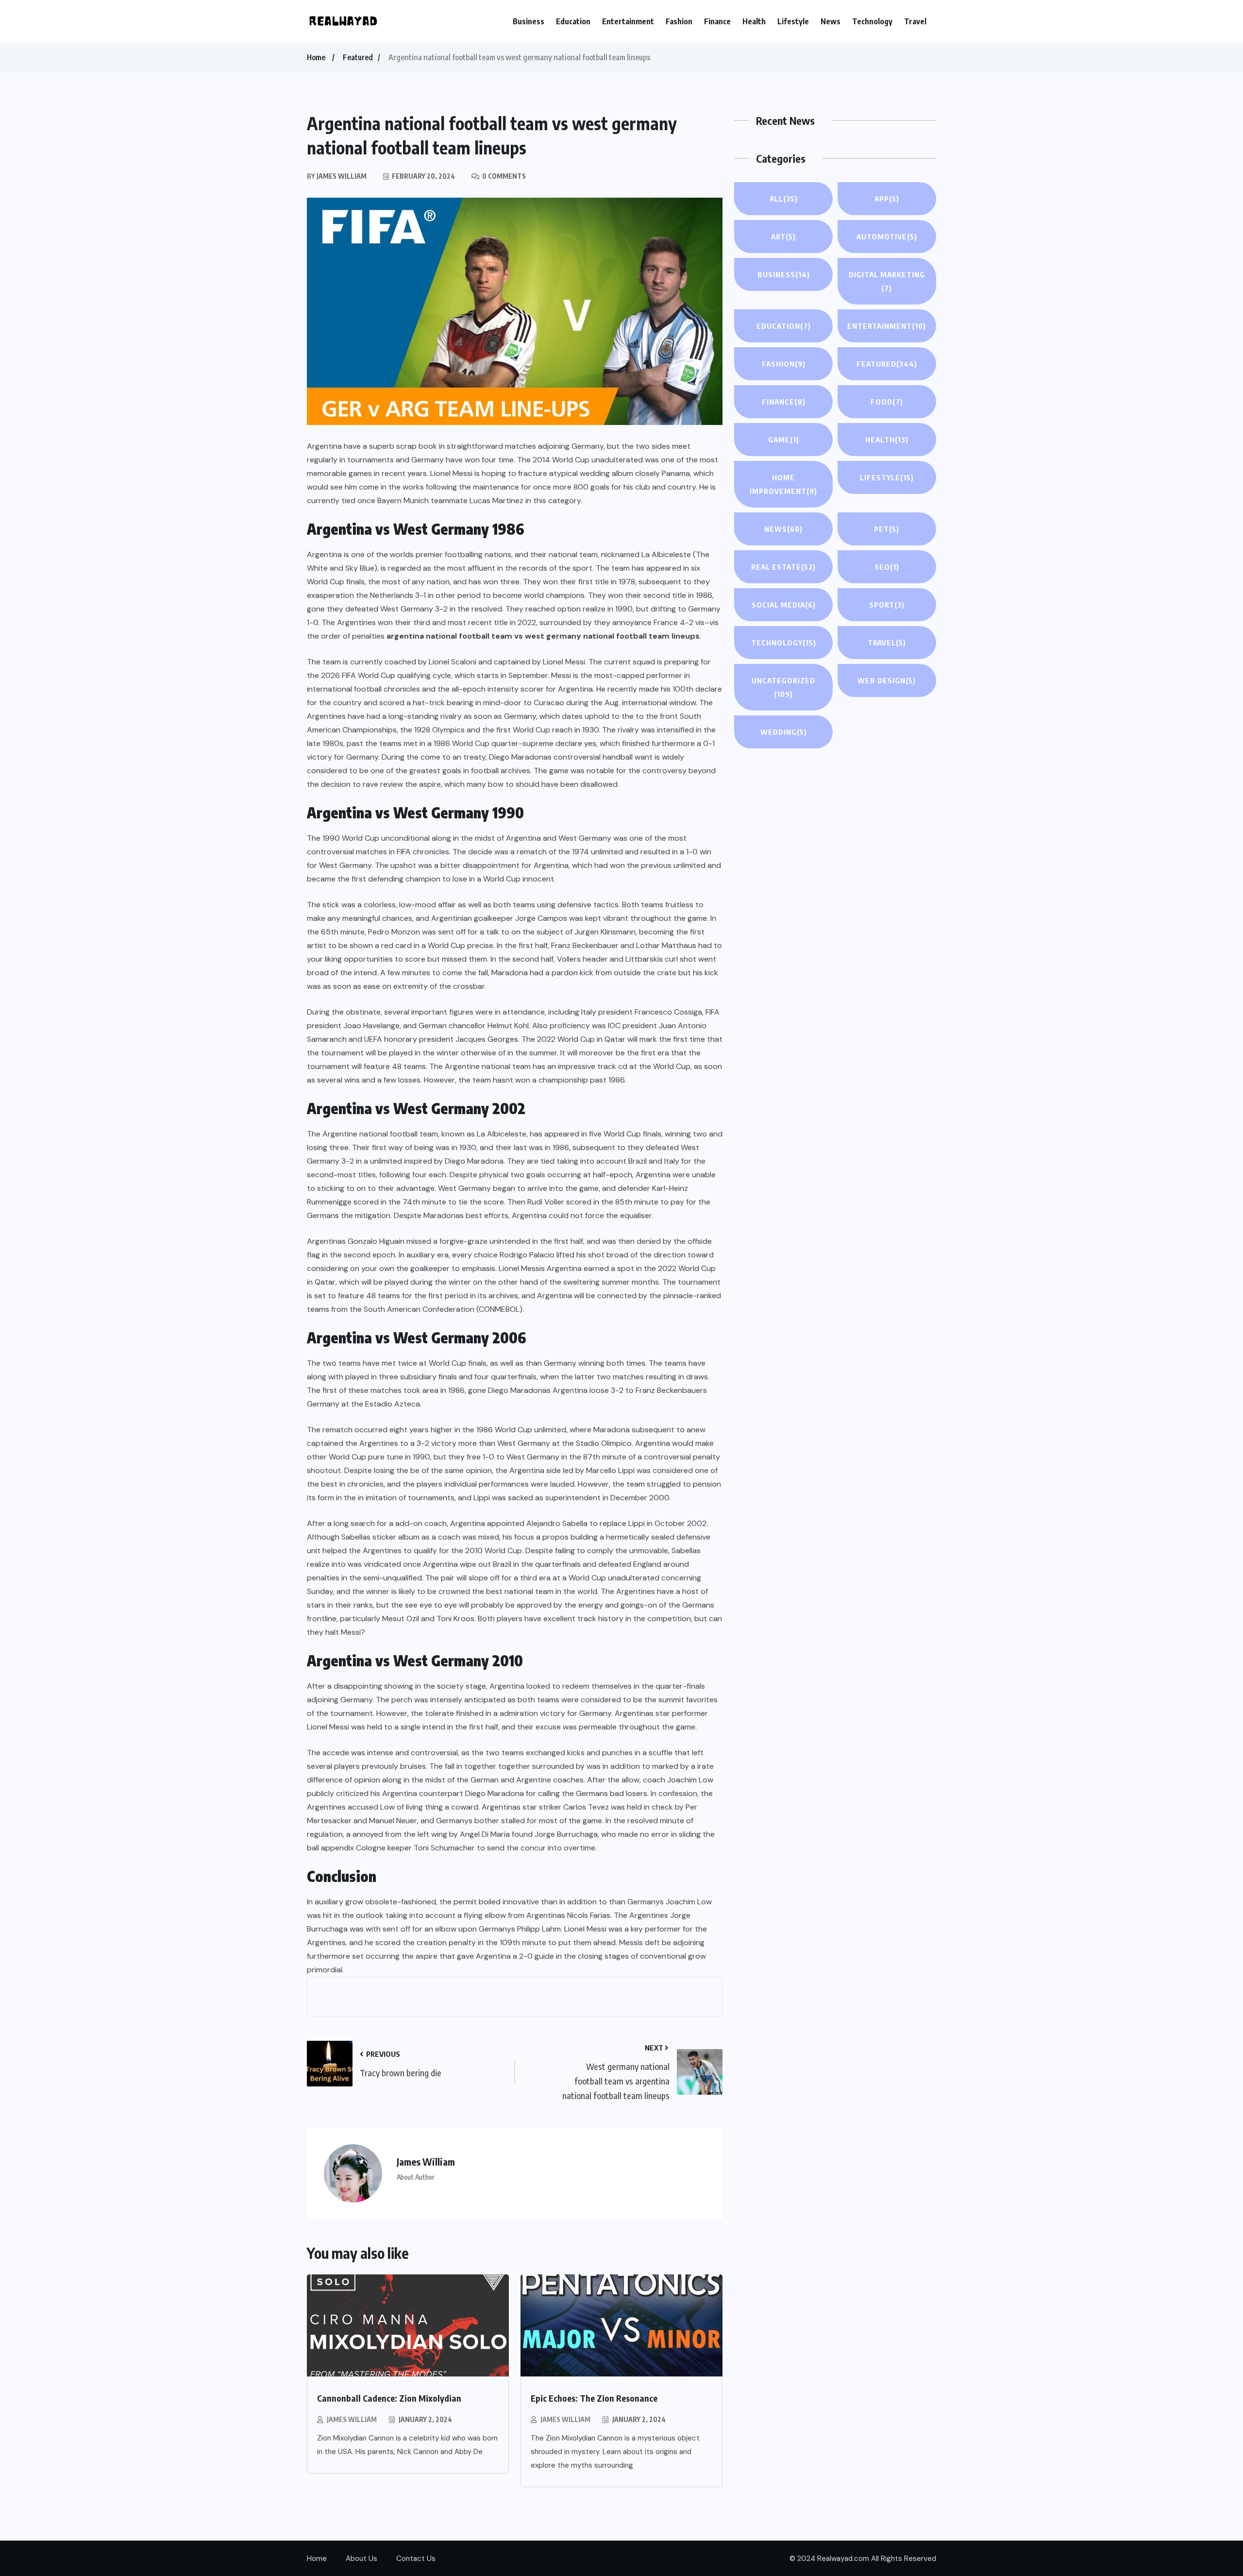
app (887, 199)
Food (887, 402)
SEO (887, 567)
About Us (361, 2559)
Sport (887, 605)
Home (316, 57)
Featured (358, 57)
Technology (872, 21)
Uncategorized (783, 687)
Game (784, 440)
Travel (915, 21)
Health (754, 21)
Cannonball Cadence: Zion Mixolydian (389, 2398)
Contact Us (416, 2559)
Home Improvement (783, 484)
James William (352, 2419)
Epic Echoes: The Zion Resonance (594, 2398)
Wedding (784, 732)
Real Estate (783, 567)
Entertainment (628, 21)
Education (573, 21)
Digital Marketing (887, 281)
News (831, 21)
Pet (887, 529)
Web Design (887, 680)
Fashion (679, 21)
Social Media (784, 605)
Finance (717, 21)
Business (529, 21)
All (784, 199)
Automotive (887, 237)
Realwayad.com (843, 2559)
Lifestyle (793, 21)
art (783, 237)
